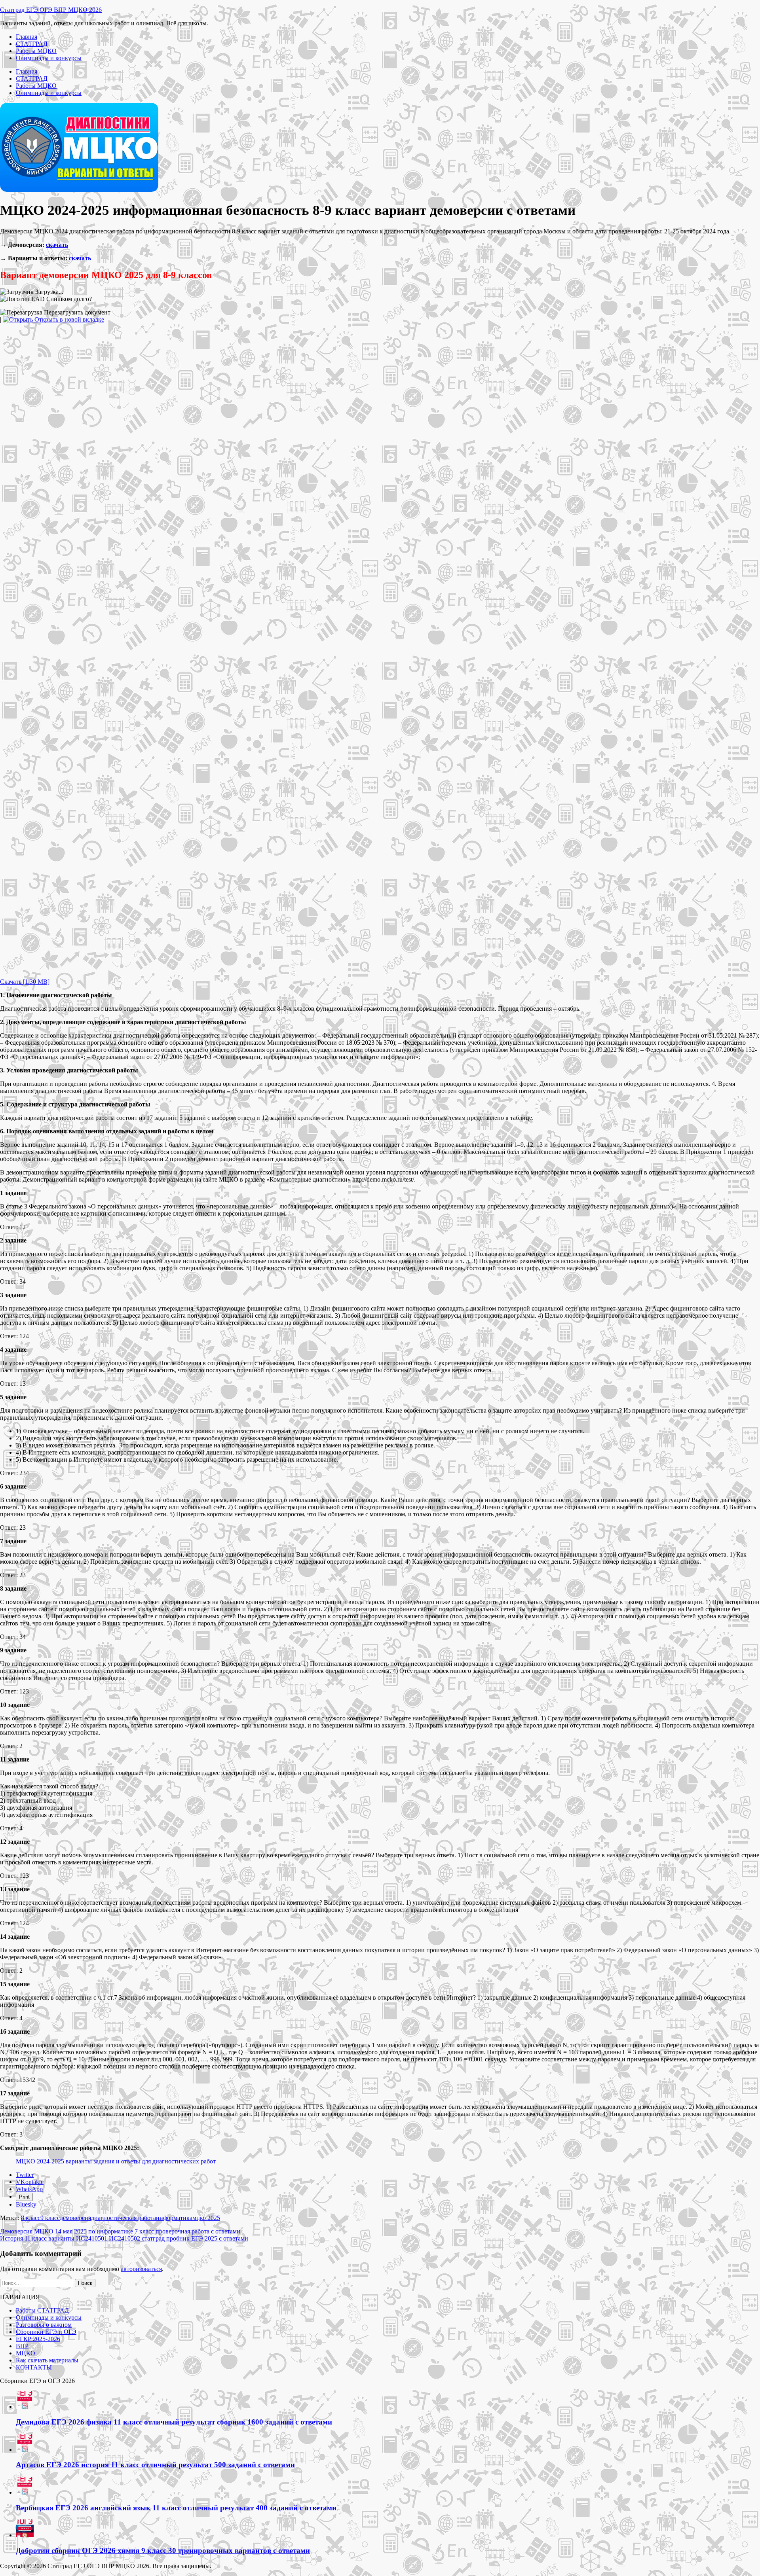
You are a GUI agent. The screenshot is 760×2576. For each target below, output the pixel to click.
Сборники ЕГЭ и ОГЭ (46, 2332)
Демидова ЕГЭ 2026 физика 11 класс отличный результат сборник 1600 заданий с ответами (174, 2422)
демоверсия (75, 2218)
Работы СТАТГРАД (42, 2310)
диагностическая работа (123, 2218)
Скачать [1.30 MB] (25, 982)
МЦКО (26, 2353)
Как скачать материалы (47, 2360)
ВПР (22, 2346)
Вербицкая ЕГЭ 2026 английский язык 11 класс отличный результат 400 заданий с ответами (176, 2508)
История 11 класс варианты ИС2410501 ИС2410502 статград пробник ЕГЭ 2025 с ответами (124, 2238)
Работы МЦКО (36, 51)
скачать (57, 245)
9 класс (50, 2218)
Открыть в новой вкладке (68, 319)
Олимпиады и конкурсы (49, 58)
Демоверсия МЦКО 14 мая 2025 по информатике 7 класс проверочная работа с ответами (120, 2231)
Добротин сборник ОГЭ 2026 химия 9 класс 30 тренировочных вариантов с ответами (163, 2550)
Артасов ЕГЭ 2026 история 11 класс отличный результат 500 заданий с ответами (155, 2465)
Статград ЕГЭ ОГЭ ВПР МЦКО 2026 (51, 10)
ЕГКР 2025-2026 (38, 2339)
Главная (27, 37)
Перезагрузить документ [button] (76, 312)
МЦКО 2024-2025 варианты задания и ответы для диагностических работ (116, 2161)
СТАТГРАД (32, 44)
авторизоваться (141, 2269)
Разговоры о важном (44, 2325)
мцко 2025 (206, 2218)
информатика (174, 2218)
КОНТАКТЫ (34, 2367)
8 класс (31, 2218)
